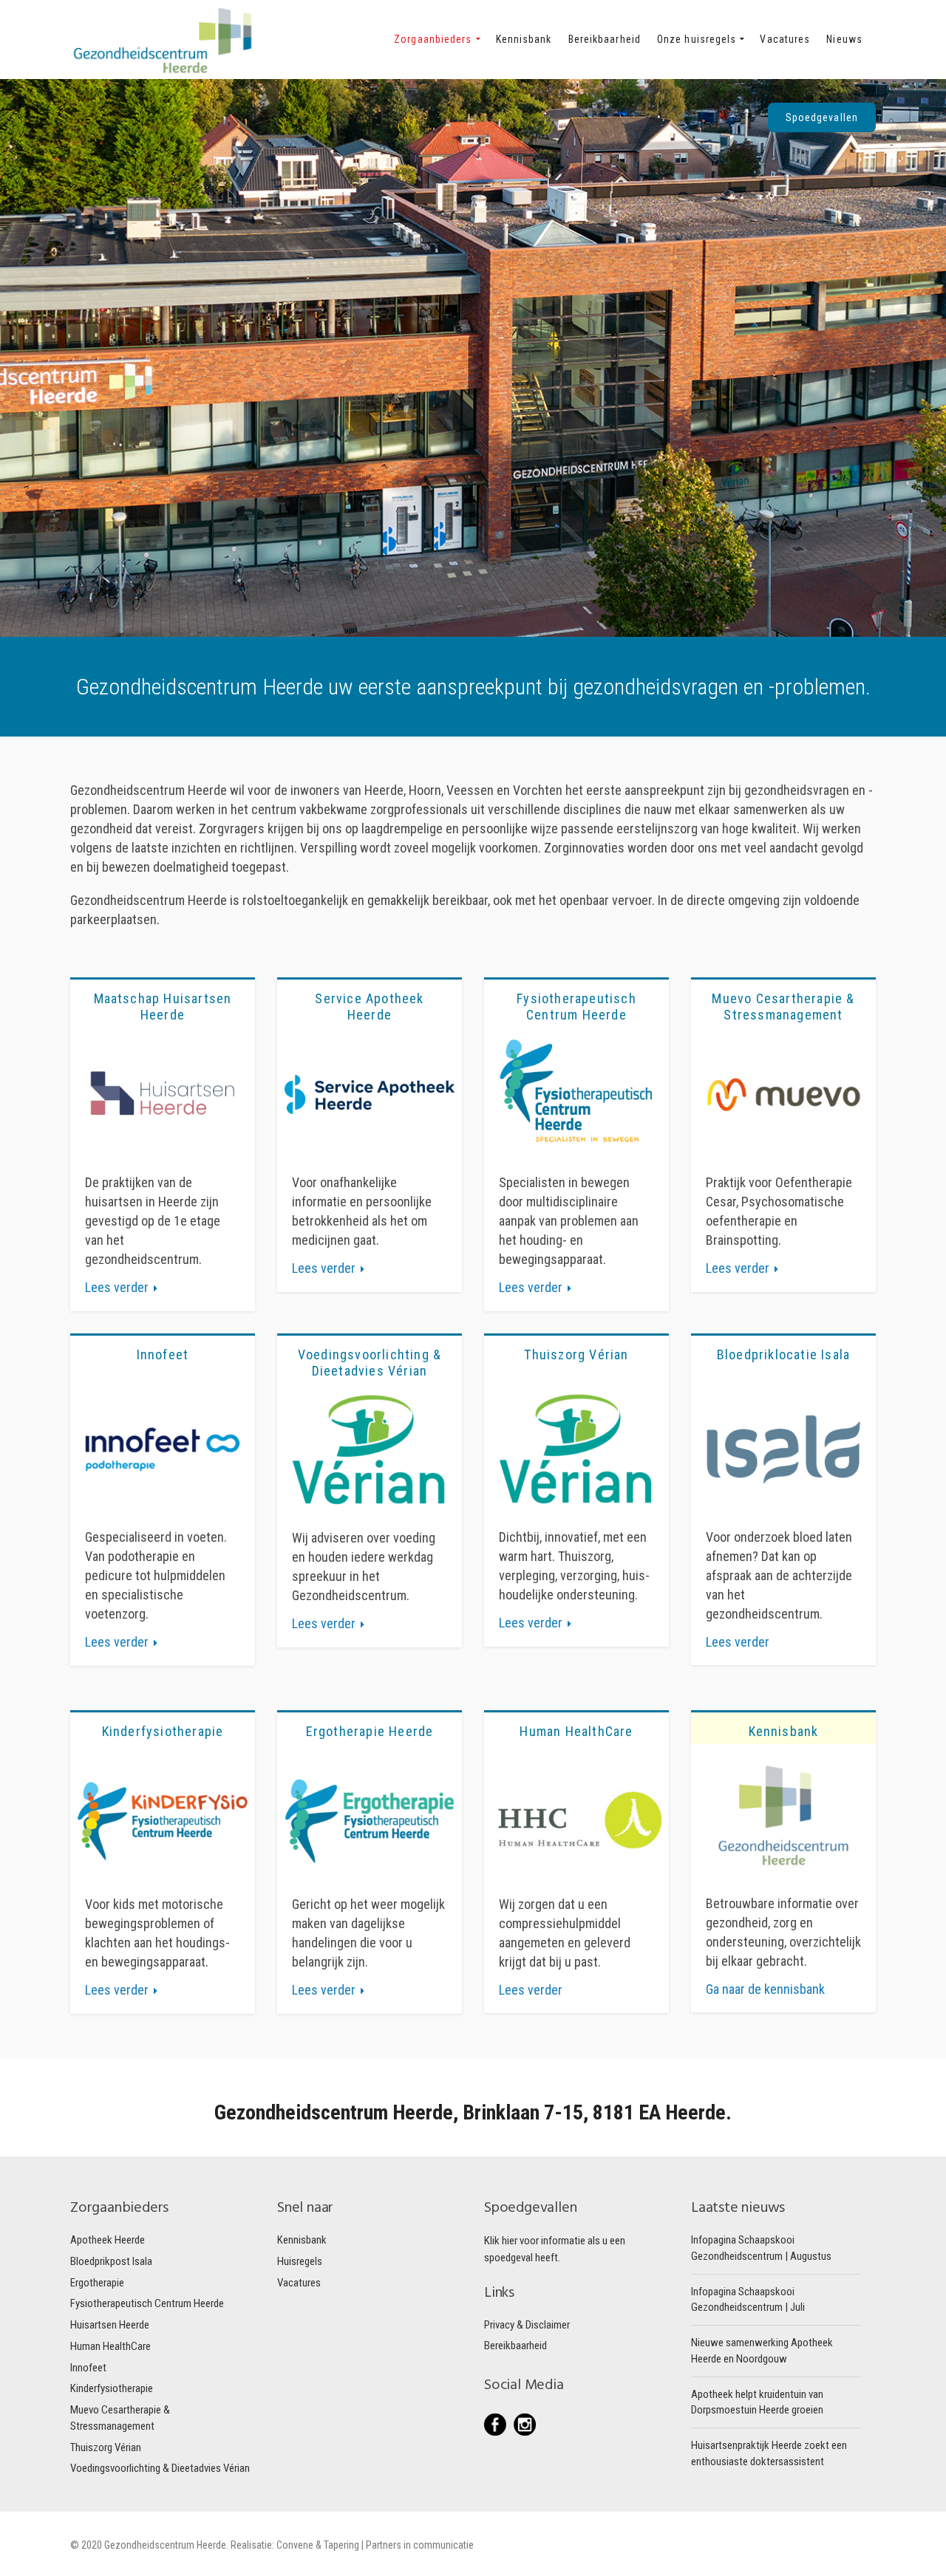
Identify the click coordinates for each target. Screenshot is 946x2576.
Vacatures (299, 2283)
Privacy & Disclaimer (527, 2325)
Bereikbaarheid (515, 2346)
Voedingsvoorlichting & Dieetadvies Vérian (160, 2468)
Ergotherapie (97, 2283)
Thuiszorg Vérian (106, 2447)
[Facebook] (499, 2425)
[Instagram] (525, 2425)
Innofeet (88, 2368)
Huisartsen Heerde (110, 2325)
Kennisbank (302, 2240)
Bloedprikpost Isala (111, 2261)
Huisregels (300, 2261)
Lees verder (117, 1287)
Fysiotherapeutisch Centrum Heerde (147, 2303)
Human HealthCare (110, 2346)
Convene (296, 2545)
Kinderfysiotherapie (112, 2388)
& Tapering (337, 2545)
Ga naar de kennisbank (765, 1989)
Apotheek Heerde (108, 2240)
